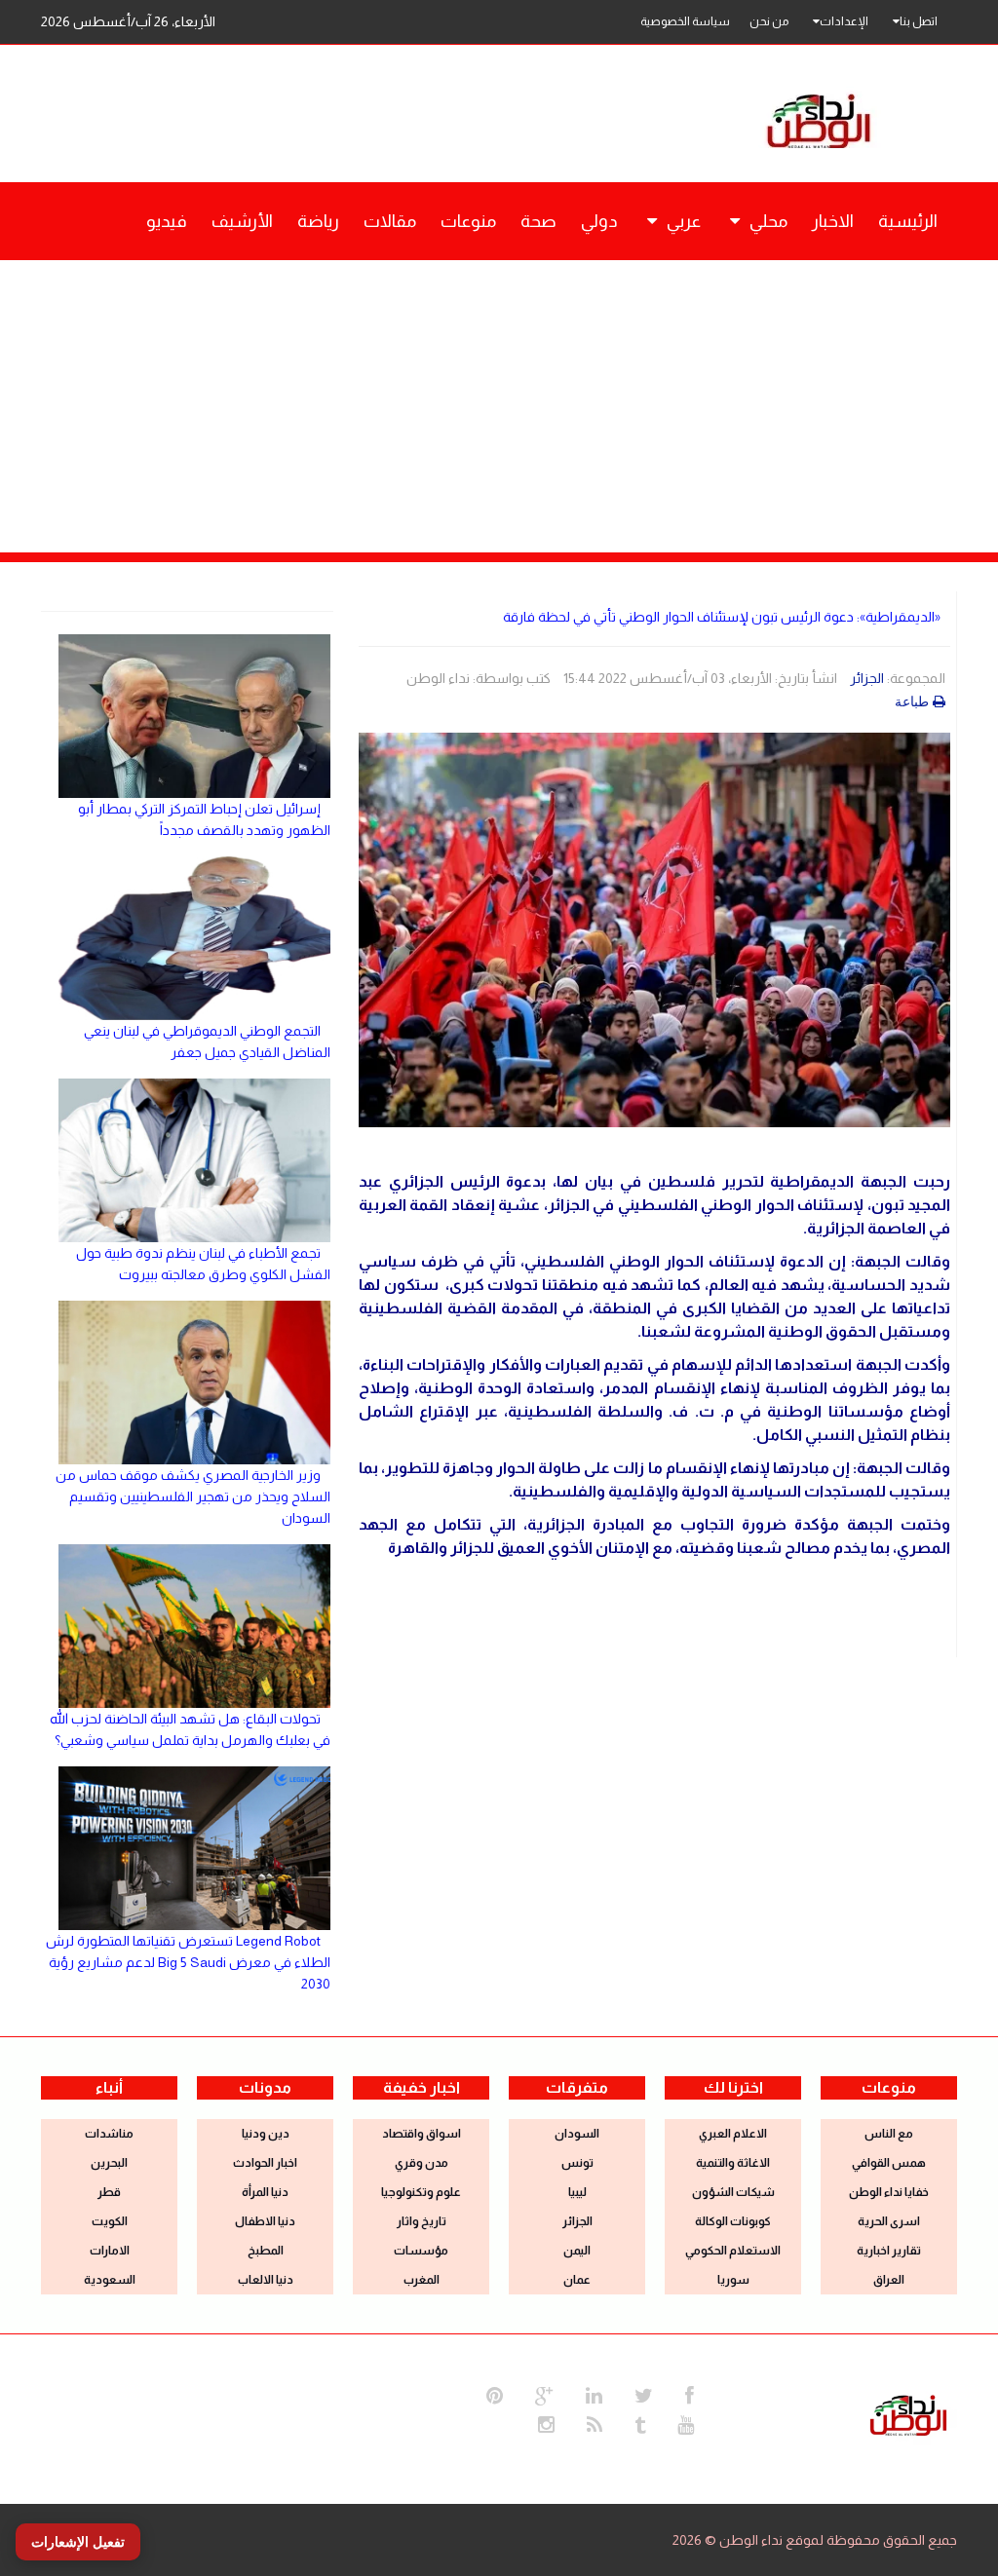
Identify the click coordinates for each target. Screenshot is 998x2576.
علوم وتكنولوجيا (421, 2192)
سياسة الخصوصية (685, 21)
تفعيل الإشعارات (78, 2542)
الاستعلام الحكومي (733, 2251)
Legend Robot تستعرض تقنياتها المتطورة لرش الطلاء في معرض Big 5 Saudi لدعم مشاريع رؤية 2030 (188, 1962)
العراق (889, 2280)
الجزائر (867, 678)
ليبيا (577, 2192)
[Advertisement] (499, 406)
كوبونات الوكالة (733, 2221)
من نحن (769, 21)
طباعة (912, 701)
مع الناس (889, 2134)
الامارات (110, 2251)
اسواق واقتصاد (422, 2134)
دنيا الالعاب (266, 2280)
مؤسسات (421, 2251)
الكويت (110, 2221)
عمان (577, 2280)
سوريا (733, 2280)
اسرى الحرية (889, 2221)
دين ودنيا (266, 2134)
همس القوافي (889, 2163)
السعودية (110, 2280)
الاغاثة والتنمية (733, 2163)
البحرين (109, 2163)
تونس (577, 2163)
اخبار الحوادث (265, 2163)
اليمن (577, 2251)
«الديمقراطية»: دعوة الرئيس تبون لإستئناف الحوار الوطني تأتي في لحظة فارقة (722, 617)
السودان (577, 2134)
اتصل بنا (919, 21)
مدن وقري (422, 2163)
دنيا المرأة (265, 2192)
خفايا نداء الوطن (889, 2192)
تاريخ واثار (422, 2221)
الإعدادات (844, 21)
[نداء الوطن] (908, 2413)
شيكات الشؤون (733, 2192)
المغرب (422, 2280)
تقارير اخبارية (889, 2251)
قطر (109, 2192)
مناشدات (109, 2134)
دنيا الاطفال (265, 2221)
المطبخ (266, 2251)
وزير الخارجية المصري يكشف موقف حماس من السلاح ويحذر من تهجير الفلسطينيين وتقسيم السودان (193, 1496)
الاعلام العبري (733, 2134)
